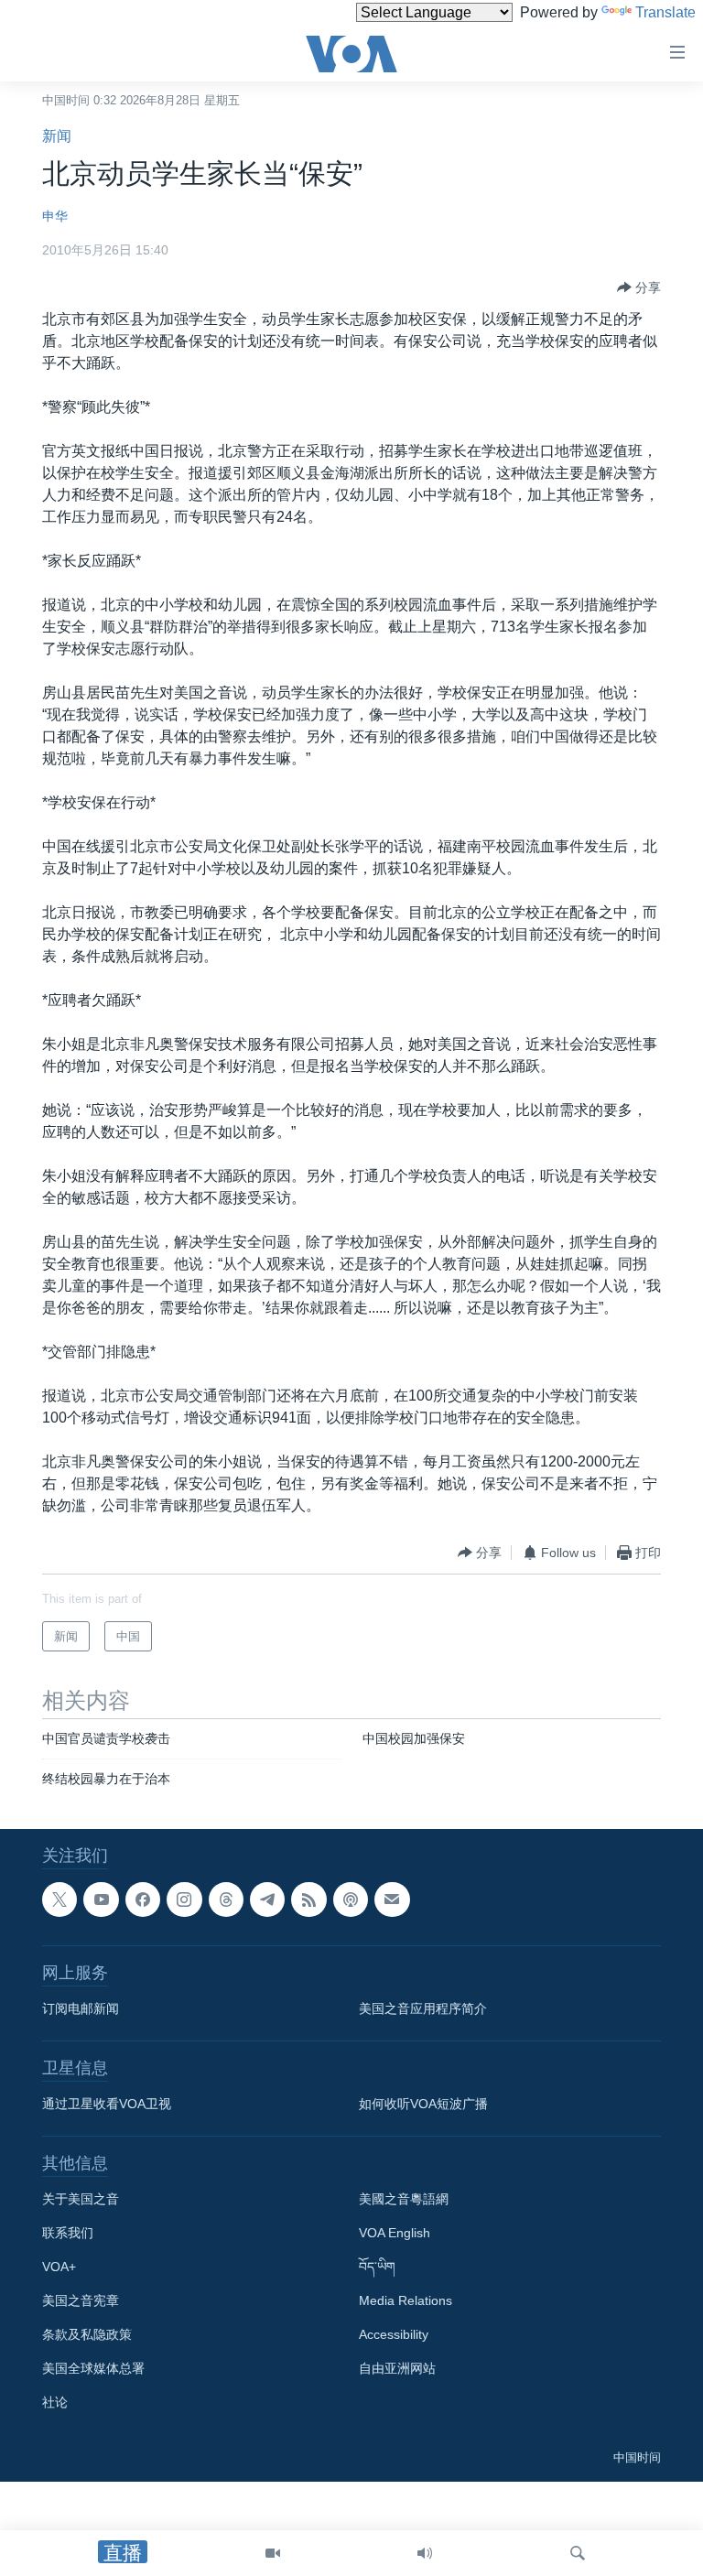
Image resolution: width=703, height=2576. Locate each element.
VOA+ (59, 2267)
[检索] (578, 2553)
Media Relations (406, 2300)
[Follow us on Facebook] (143, 1900)
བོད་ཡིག (377, 2267)
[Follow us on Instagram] (184, 1900)
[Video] (273, 2553)
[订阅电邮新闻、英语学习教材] (392, 1900)
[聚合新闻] (308, 1900)
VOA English (395, 2233)
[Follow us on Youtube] (101, 1900)
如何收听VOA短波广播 (423, 2104)
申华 (55, 216)
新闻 (57, 136)
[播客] (351, 1900)
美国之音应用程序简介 (423, 2008)
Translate (665, 12)
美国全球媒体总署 (93, 2368)
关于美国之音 (81, 2199)
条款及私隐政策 (87, 2334)
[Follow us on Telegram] (267, 1900)
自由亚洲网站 (397, 2368)
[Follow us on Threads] (226, 1900)
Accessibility (394, 2334)
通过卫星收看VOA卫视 (107, 2104)
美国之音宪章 (81, 2300)
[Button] (639, 287)
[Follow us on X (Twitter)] (59, 1900)
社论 (55, 2402)
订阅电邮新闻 (81, 2008)
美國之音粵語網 (404, 2199)
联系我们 (68, 2233)
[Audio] (425, 2553)
